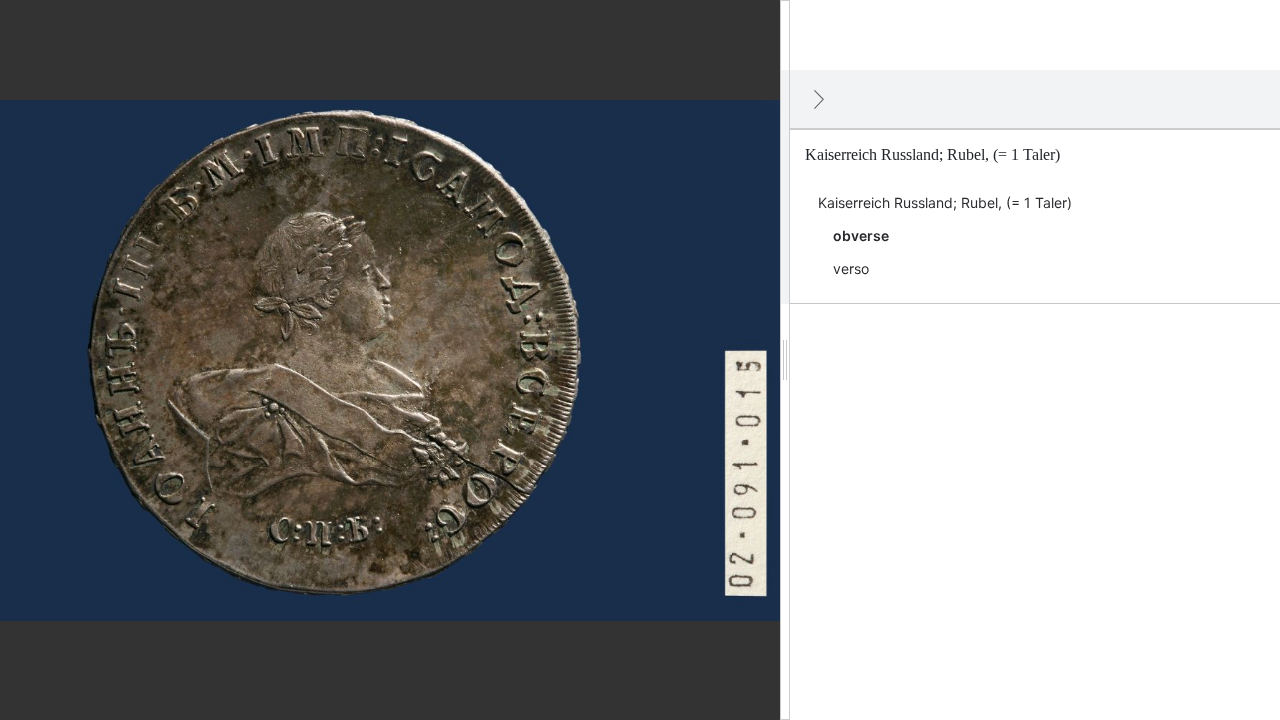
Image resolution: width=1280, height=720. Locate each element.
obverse (861, 235)
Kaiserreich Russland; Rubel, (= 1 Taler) (945, 202)
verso (851, 268)
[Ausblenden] (819, 99)
